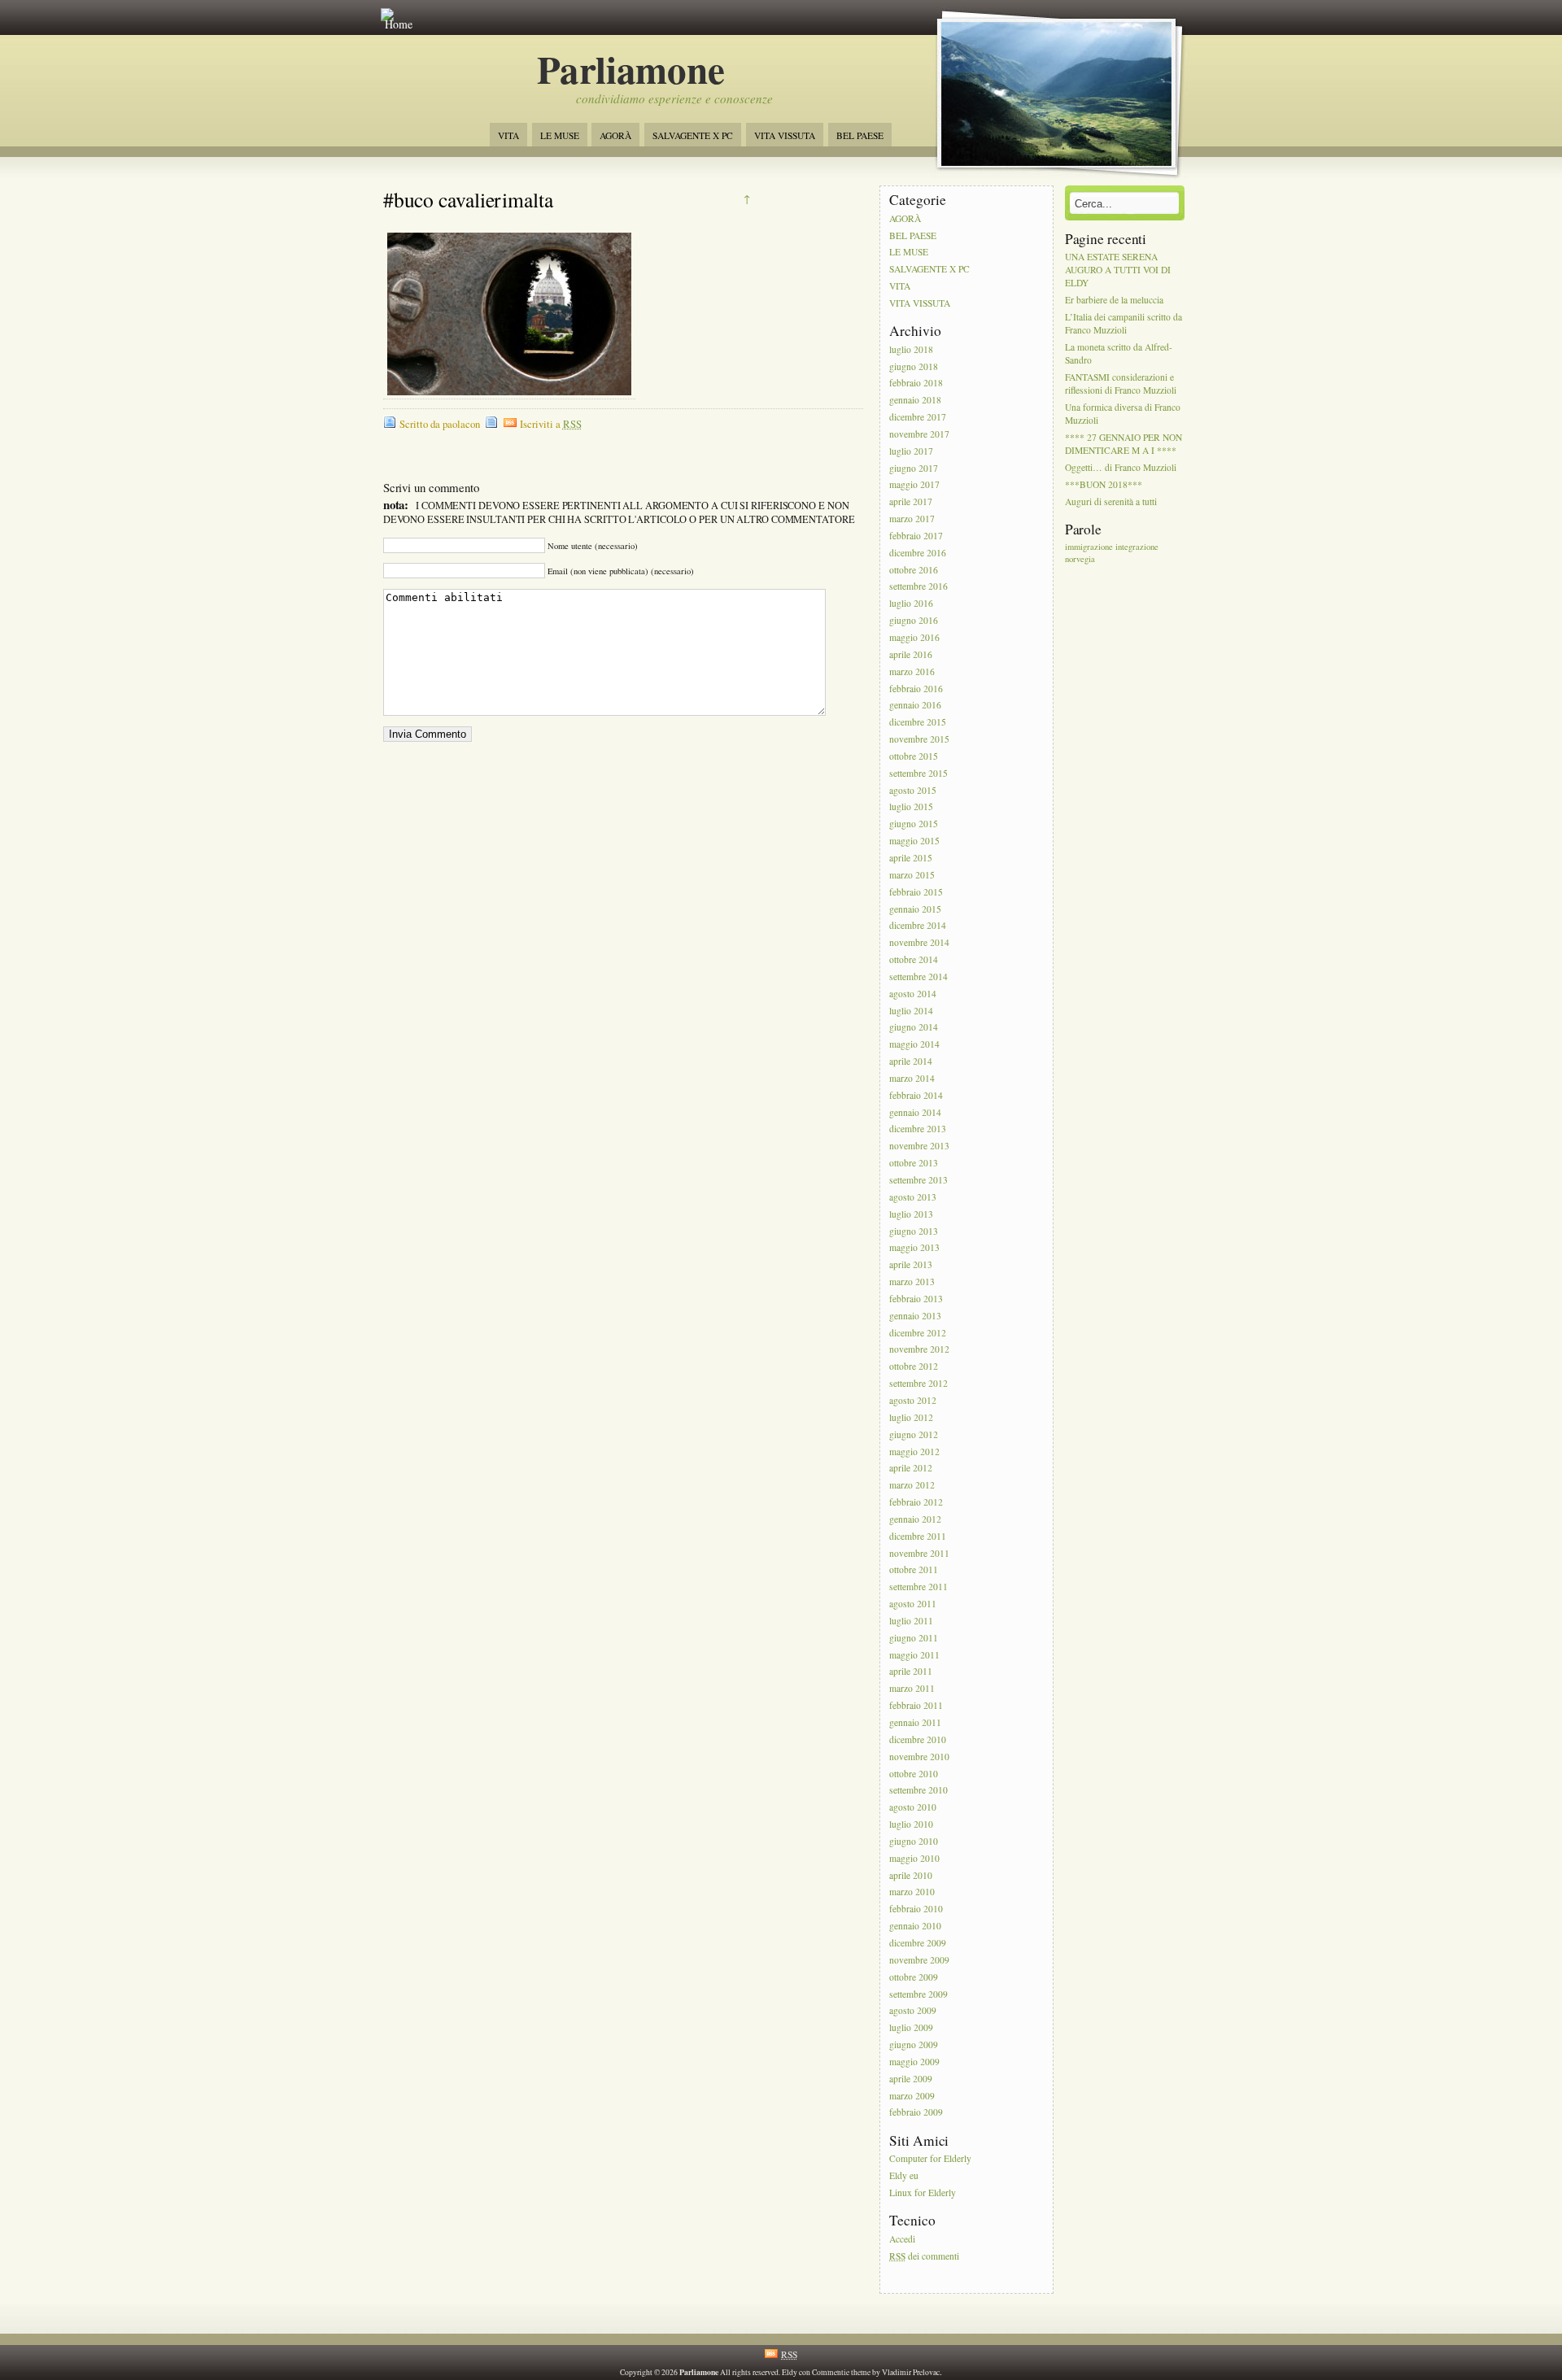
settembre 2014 (918, 976)
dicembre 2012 (918, 1333)
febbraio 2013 (916, 1299)
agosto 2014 (913, 994)
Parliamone (631, 69)
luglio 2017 (911, 451)
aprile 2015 (911, 858)
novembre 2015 (919, 739)
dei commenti (924, 2256)
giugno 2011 (914, 1638)
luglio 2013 (911, 1214)
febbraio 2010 (916, 1909)
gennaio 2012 (915, 1519)
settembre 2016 (918, 587)
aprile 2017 (911, 502)
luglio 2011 (911, 1621)
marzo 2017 (912, 519)
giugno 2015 (914, 824)
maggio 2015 (914, 841)
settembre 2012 (918, 1383)
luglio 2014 (911, 1011)
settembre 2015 (918, 773)
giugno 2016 (914, 620)
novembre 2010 (919, 1757)
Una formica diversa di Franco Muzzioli (1123, 414)
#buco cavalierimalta (468, 199)
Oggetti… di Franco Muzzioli (1121, 468)
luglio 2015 (911, 807)
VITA (508, 135)
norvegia (1080, 559)
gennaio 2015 (915, 909)
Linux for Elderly (923, 2193)
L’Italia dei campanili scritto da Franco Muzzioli (1124, 323)
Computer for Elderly (930, 2159)
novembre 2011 (919, 1553)
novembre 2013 (919, 1146)
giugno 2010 (914, 1841)
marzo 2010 (912, 1892)
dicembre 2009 (918, 1943)
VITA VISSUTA (785, 135)
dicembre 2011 (918, 1536)
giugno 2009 (914, 2044)
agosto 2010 (913, 1808)
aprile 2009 (911, 2079)
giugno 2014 (914, 1028)
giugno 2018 (914, 366)
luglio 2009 (911, 2028)
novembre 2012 (919, 1350)
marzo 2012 (912, 1486)
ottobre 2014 (914, 959)
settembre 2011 (918, 1587)
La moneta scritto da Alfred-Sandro (1119, 353)
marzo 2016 (912, 671)
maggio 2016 (914, 637)
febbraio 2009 (916, 2113)
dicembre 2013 (918, 1129)
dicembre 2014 (918, 926)
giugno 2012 (914, 1434)
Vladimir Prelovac (911, 2372)
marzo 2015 (912, 875)
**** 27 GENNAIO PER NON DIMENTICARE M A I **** (1124, 445)
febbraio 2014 (916, 1095)
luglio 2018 (911, 349)
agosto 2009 (913, 2011)
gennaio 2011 (915, 1722)
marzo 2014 (912, 1078)
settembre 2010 (918, 1791)
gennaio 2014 (915, 1112)
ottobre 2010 (914, 1774)
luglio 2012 (911, 1417)
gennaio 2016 (915, 706)
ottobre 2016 (914, 570)
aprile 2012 (911, 1469)
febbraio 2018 (916, 384)
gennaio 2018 (915, 401)
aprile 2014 (911, 1061)
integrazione (1137, 547)
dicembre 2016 (918, 553)
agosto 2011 (913, 1604)
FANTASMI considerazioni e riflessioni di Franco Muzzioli (1121, 384)
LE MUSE (560, 135)
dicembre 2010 (918, 1739)
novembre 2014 (919, 943)
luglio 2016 (911, 604)
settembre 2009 (918, 1994)
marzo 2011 (912, 1689)
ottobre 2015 (914, 756)
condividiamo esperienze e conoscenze (674, 98)
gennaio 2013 (915, 1316)
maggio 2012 (914, 1452)
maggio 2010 (914, 1858)
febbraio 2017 (916, 536)
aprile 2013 (911, 1265)
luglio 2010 (911, 1824)
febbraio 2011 (916, 1705)
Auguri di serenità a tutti (1111, 501)
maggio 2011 (914, 1655)
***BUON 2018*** (1104, 484)
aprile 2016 (911, 654)
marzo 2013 (912, 1282)
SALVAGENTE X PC (693, 135)
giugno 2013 (914, 1231)
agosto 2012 (913, 1400)
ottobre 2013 (914, 1163)
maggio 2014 (914, 1045)
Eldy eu (904, 2175)
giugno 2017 (914, 468)
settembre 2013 (918, 1180)
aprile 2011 (911, 1672)
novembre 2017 (919, 434)
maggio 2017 (914, 485)
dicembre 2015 (918, 723)
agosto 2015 (913, 790)
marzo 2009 (912, 2096)
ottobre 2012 (914, 1367)
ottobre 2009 (914, 1977)
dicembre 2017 (918, 417)
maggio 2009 (914, 2062)
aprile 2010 (911, 1875)
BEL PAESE (860, 135)
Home (399, 24)
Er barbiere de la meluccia (1114, 300)
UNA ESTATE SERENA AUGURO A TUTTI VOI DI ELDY (1118, 270)
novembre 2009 (919, 1960)
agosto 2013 (913, 1197)
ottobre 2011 (914, 1570)
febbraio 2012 (916, 1502)
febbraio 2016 (916, 689)
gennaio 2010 (915, 1926)
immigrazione (1089, 547)
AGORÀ (615, 135)
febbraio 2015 (916, 892)
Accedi (902, 2239)
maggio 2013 (914, 1248)
